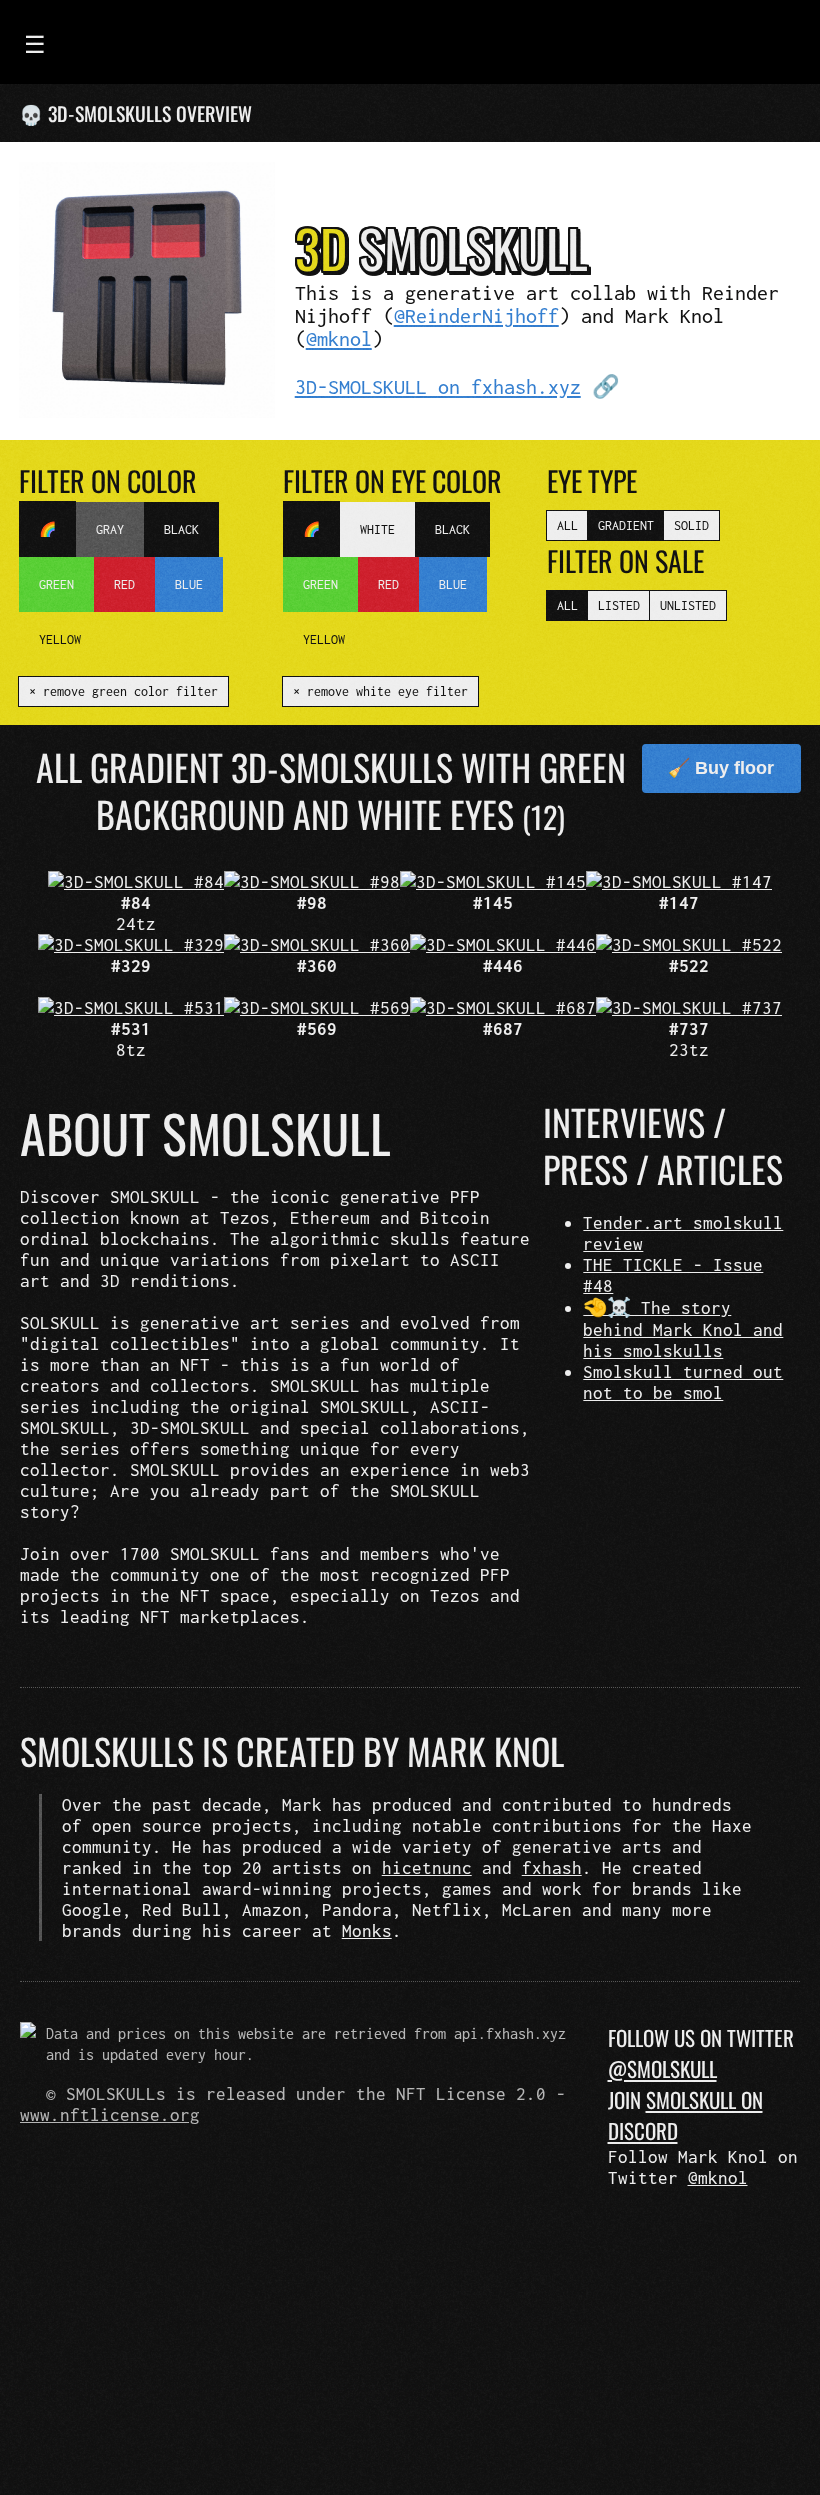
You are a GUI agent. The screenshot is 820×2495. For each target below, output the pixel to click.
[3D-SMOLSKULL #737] (689, 1007)
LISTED (619, 605)
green (56, 584)
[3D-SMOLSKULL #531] (131, 1007)
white (377, 529)
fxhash (552, 1867)
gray (110, 529)
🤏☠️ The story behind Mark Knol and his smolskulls (683, 1329)
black (181, 529)
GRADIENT (626, 525)
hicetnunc (427, 1867)
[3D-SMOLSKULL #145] (493, 881)
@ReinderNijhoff (476, 315)
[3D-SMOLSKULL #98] (312, 881)
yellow (60, 639)
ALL (567, 525)
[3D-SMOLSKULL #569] (317, 1007)
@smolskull (662, 2068)
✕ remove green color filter (123, 691)
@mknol (339, 338)
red (124, 584)
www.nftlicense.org (110, 2114)
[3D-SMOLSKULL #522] (689, 944)
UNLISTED (688, 605)
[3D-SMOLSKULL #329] (131, 944)
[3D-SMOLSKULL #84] (136, 881)
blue (189, 584)
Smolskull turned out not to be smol (683, 1382)
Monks (367, 1930)
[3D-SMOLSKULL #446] (503, 944)
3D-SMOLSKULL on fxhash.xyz (438, 386)
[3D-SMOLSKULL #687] (503, 1007)
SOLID (691, 525)
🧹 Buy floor (721, 768)
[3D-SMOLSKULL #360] (317, 944)
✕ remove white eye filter (380, 691)
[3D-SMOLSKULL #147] (679, 881)
